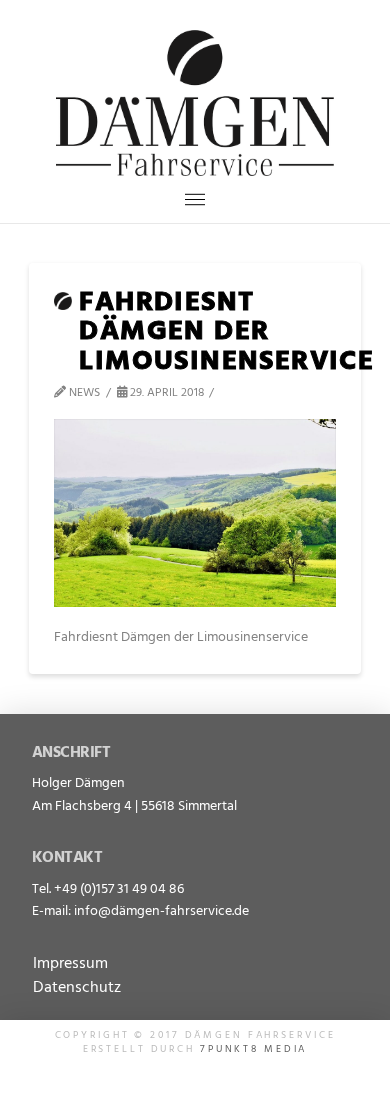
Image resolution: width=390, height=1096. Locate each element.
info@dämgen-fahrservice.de (161, 911)
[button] (195, 199)
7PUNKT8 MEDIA (253, 1049)
